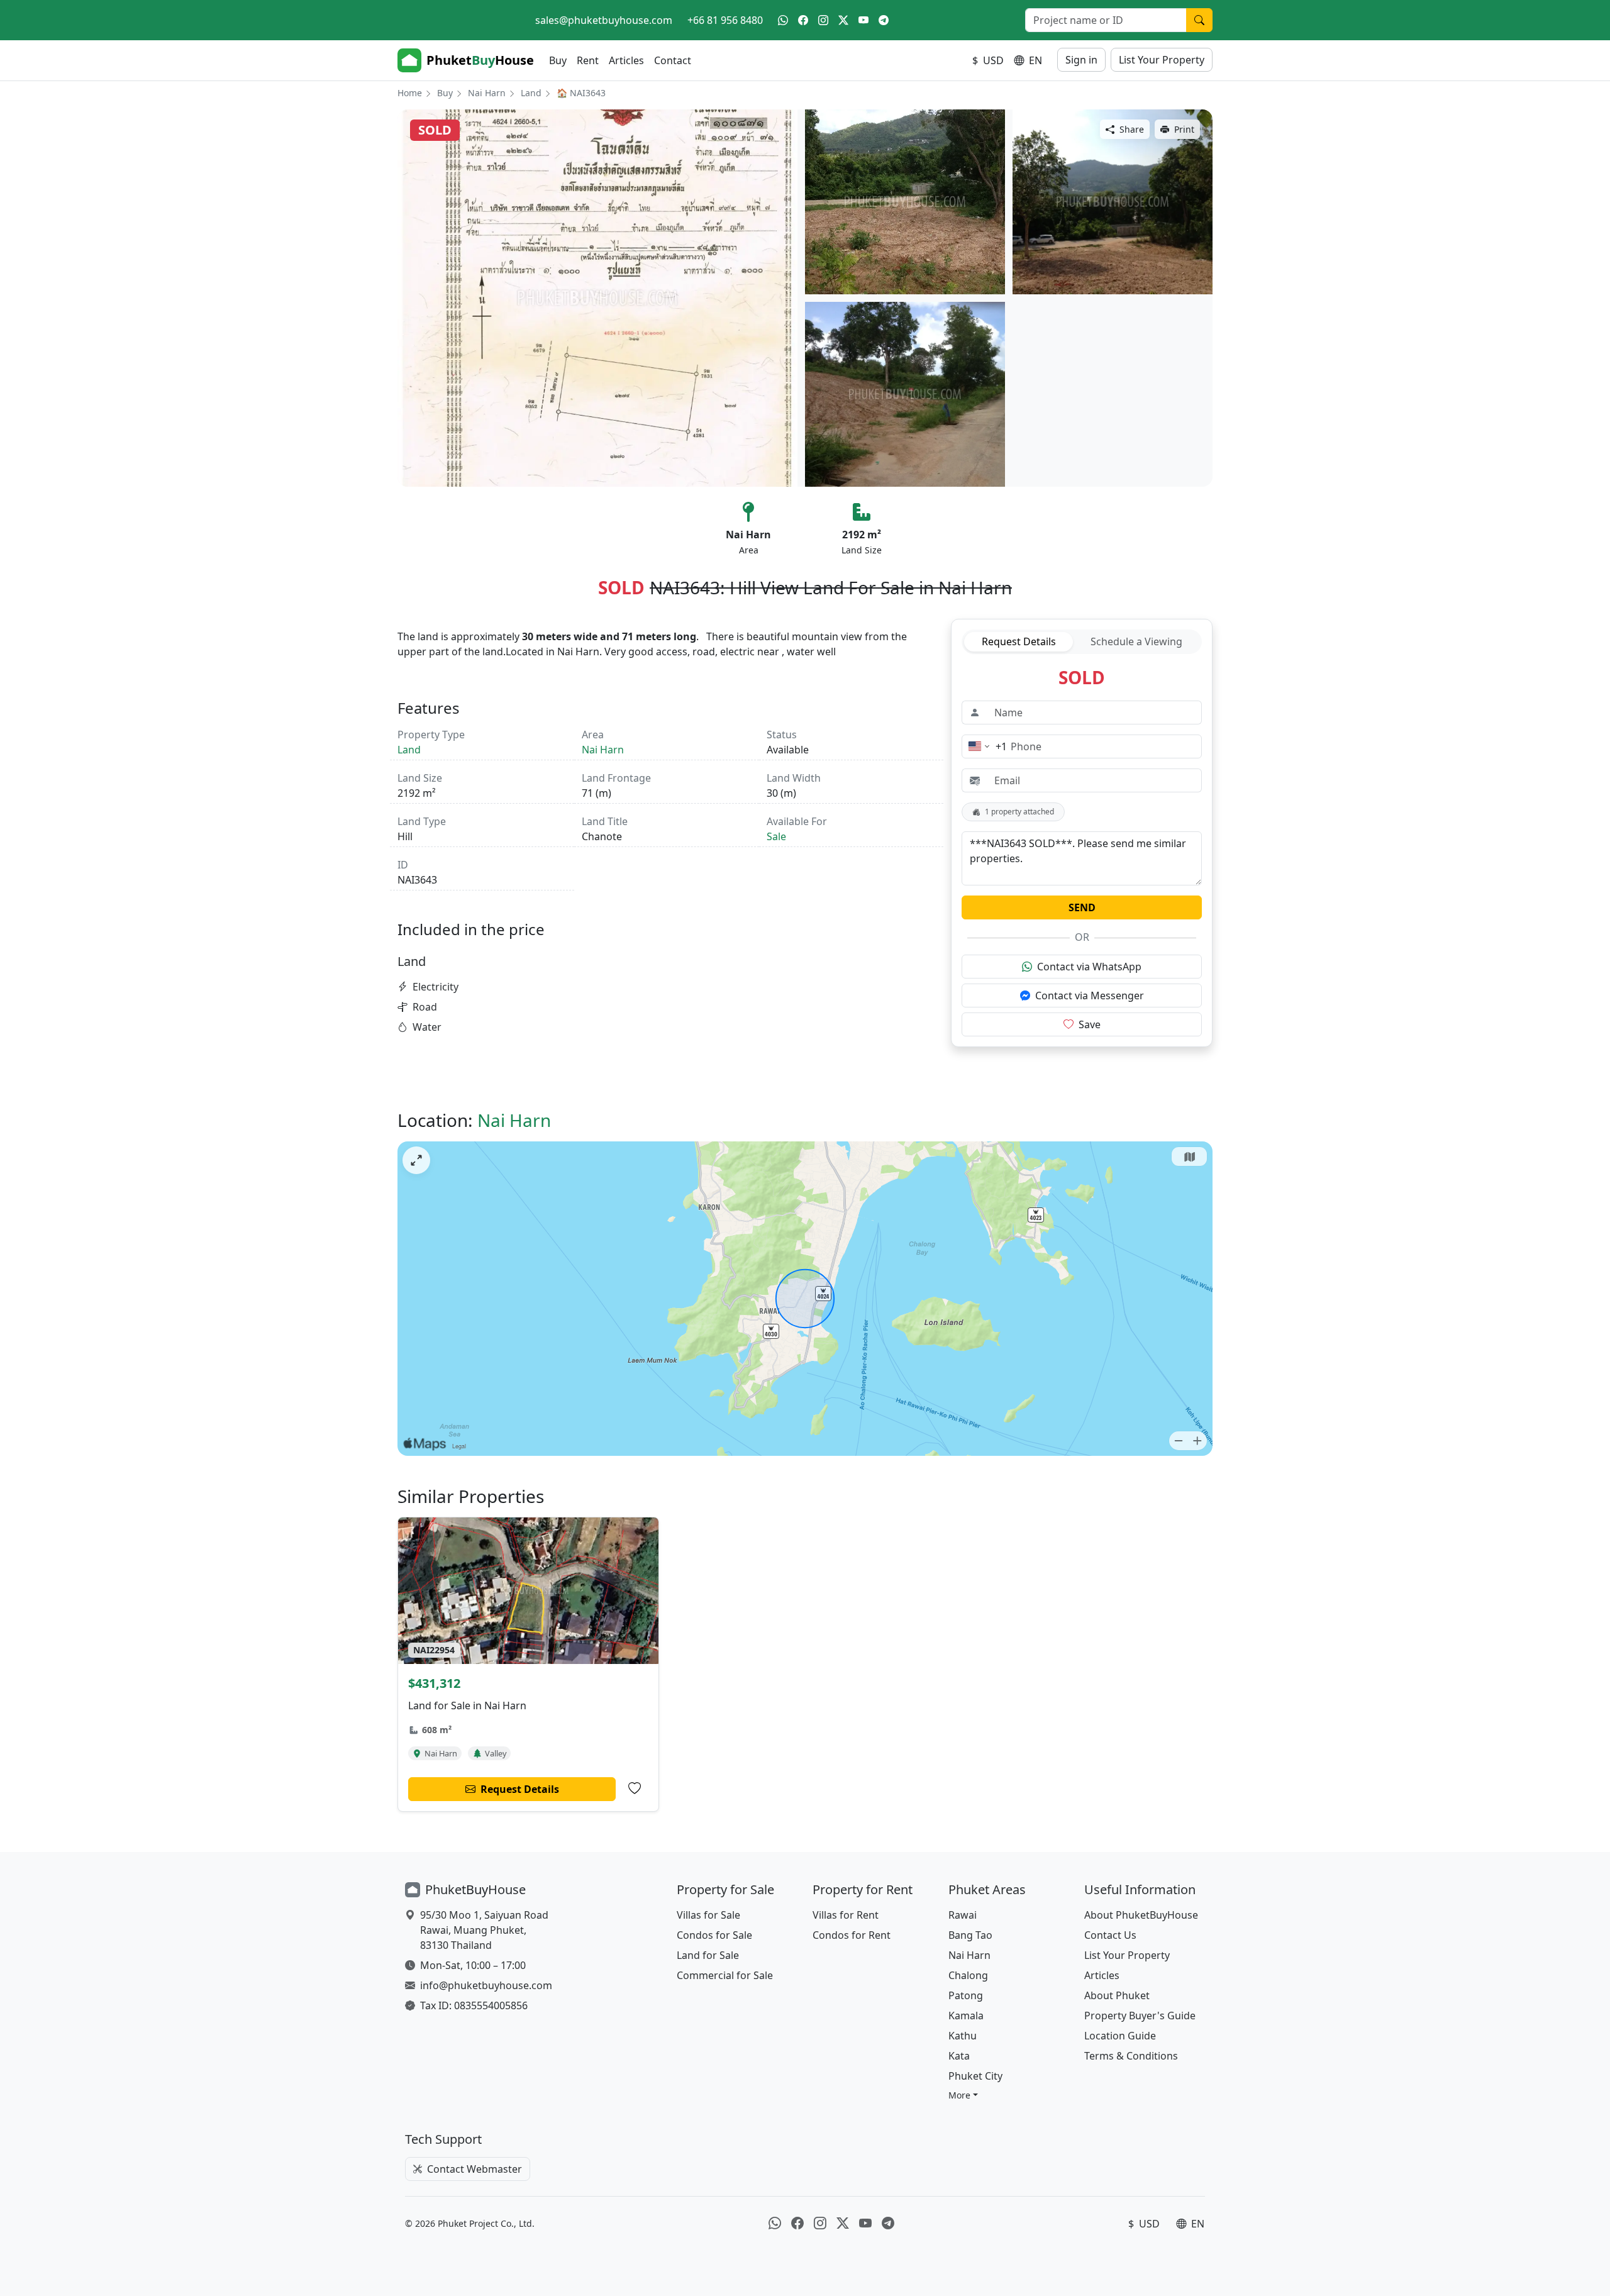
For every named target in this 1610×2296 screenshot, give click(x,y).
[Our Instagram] (823, 20)
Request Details (1019, 641)
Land (531, 93)
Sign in (1081, 60)
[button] (963, 2095)
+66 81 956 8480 (725, 20)
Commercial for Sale (725, 1975)
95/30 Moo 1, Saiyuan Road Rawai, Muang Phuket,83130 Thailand (484, 1930)
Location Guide (1120, 2036)
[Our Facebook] (803, 20)
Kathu (963, 2036)
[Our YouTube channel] (863, 20)
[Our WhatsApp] (783, 20)
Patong (966, 1995)
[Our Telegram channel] (884, 20)
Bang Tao (970, 1935)
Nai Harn (487, 93)
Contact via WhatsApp (1089, 967)
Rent (588, 60)
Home (410, 93)
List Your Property (1162, 60)
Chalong (968, 1975)
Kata (959, 2056)
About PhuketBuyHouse (1141, 1915)
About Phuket (1117, 1995)
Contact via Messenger (1090, 995)
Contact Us (1110, 1935)
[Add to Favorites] (635, 1789)
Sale (776, 836)
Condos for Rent (852, 1935)
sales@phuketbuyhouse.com (604, 20)
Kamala (966, 2016)
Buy (558, 60)
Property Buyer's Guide (1140, 2016)
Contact (673, 60)
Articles (626, 60)
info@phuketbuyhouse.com (486, 1985)
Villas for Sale (708, 1915)
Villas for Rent (846, 1915)
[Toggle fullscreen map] (416, 1160)
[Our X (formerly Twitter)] (843, 20)
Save (1090, 1024)
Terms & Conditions (1131, 2056)
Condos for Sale (714, 1935)
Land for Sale (708, 1955)
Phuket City (975, 2076)
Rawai (963, 1915)
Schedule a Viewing (1136, 641)
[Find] (1199, 20)
